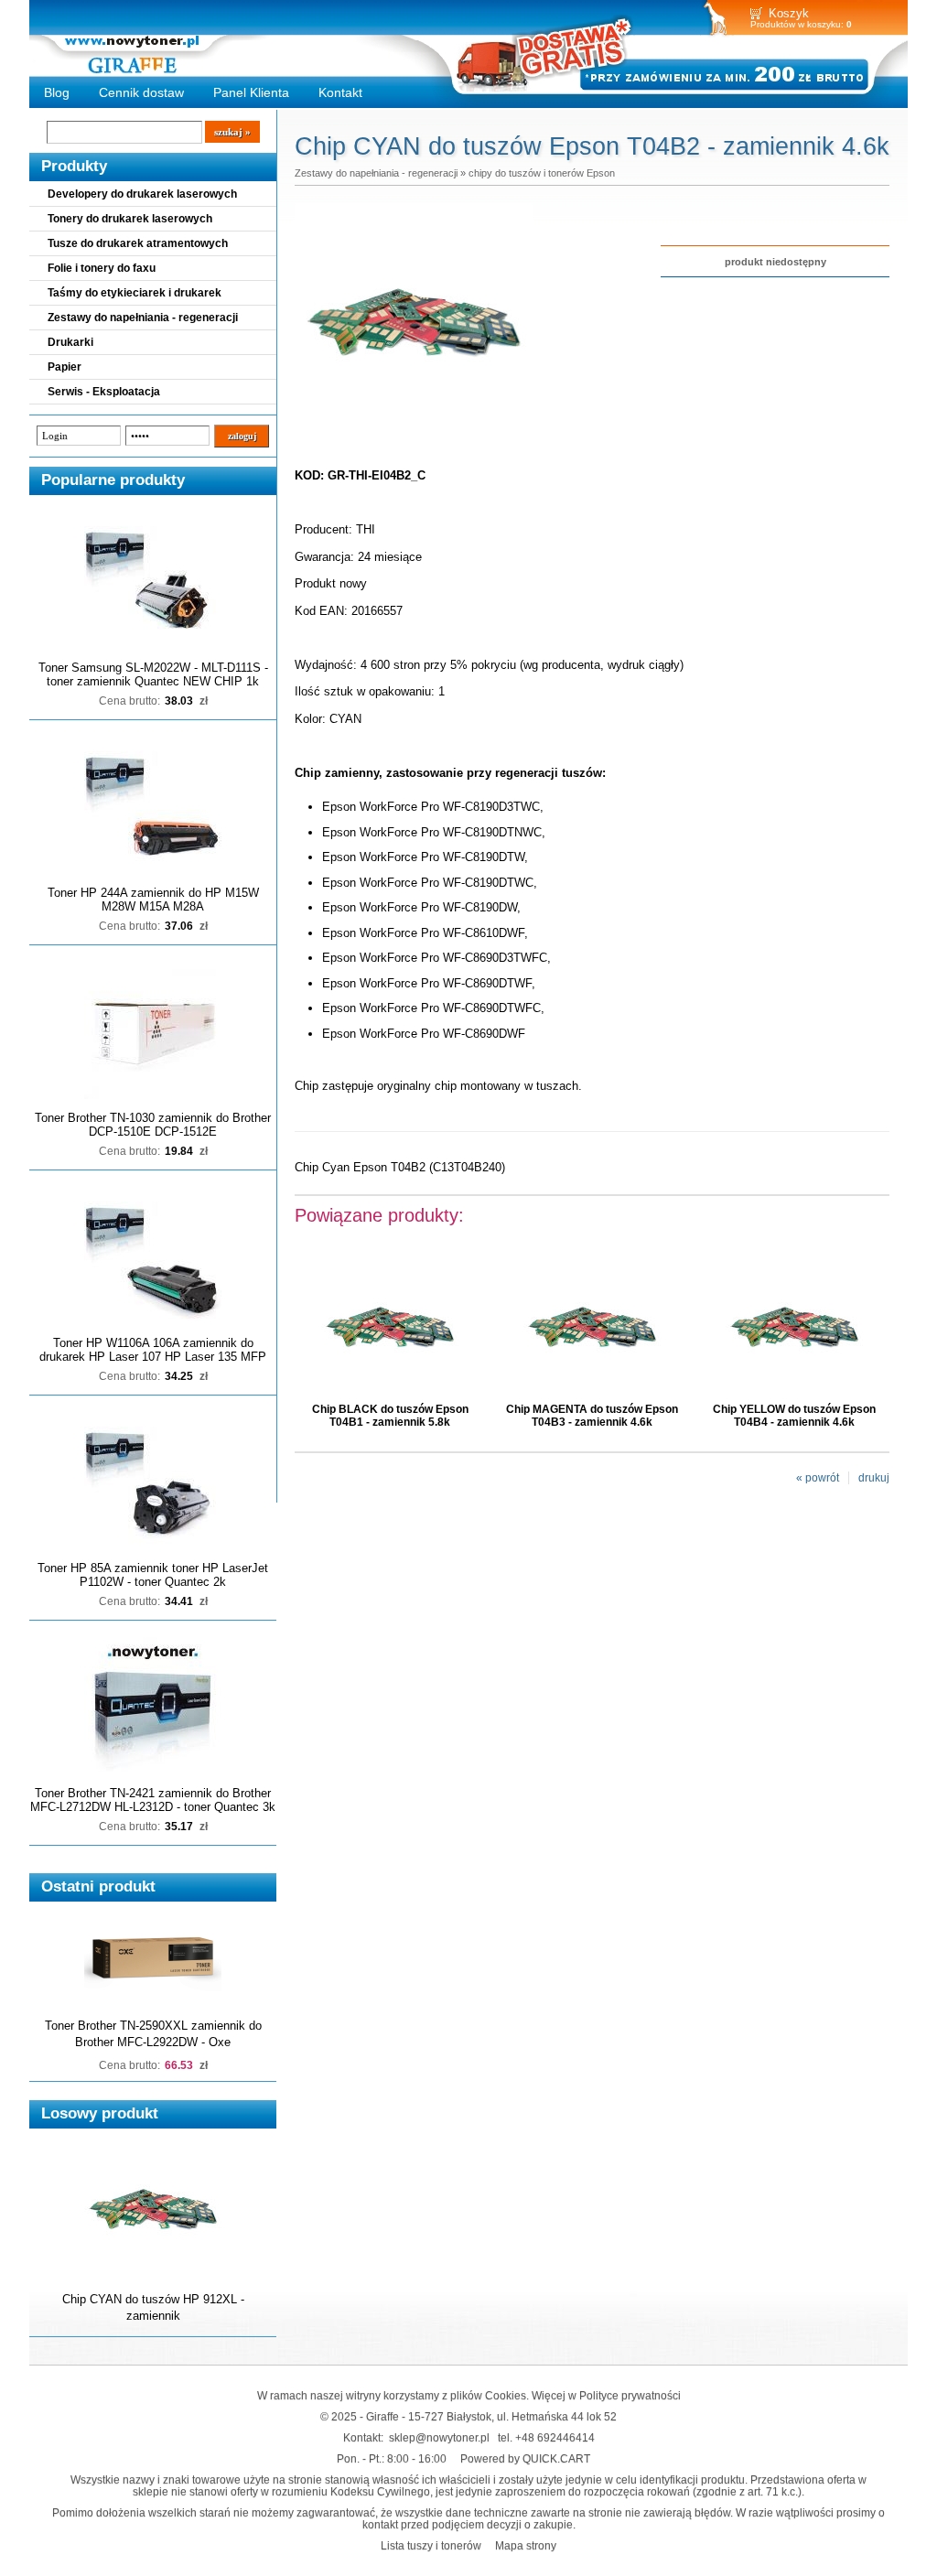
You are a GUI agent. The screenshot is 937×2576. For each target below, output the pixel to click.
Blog (57, 92)
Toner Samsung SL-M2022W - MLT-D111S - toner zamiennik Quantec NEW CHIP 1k (153, 674)
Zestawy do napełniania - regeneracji (143, 318)
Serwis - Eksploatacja (104, 392)
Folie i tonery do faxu (102, 268)
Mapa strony (526, 2545)
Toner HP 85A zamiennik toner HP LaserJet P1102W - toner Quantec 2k (153, 1575)
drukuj (874, 1478)
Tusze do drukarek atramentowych (138, 243)
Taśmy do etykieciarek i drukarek (135, 293)
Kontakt (340, 92)
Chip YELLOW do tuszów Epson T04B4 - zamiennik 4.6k (794, 1416)
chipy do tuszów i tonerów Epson (542, 173)
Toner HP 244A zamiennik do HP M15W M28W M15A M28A (153, 900)
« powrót (818, 1478)
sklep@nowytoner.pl (439, 2437)
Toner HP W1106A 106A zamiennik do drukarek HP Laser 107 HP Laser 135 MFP (153, 1350)
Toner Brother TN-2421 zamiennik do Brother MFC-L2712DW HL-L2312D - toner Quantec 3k (153, 1800)
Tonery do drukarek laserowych (130, 219)
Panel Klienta (251, 92)
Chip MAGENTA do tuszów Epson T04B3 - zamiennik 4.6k (592, 1416)
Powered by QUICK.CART (525, 2458)
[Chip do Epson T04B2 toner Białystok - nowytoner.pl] (414, 437)
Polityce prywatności (630, 2395)
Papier (65, 367)
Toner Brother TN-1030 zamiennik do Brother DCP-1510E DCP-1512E (153, 1125)
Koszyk (789, 13)
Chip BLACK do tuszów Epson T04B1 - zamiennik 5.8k (390, 1416)
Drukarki (70, 342)
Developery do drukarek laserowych (142, 194)
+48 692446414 (555, 2437)
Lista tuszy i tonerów (431, 2545)
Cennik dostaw (141, 92)
